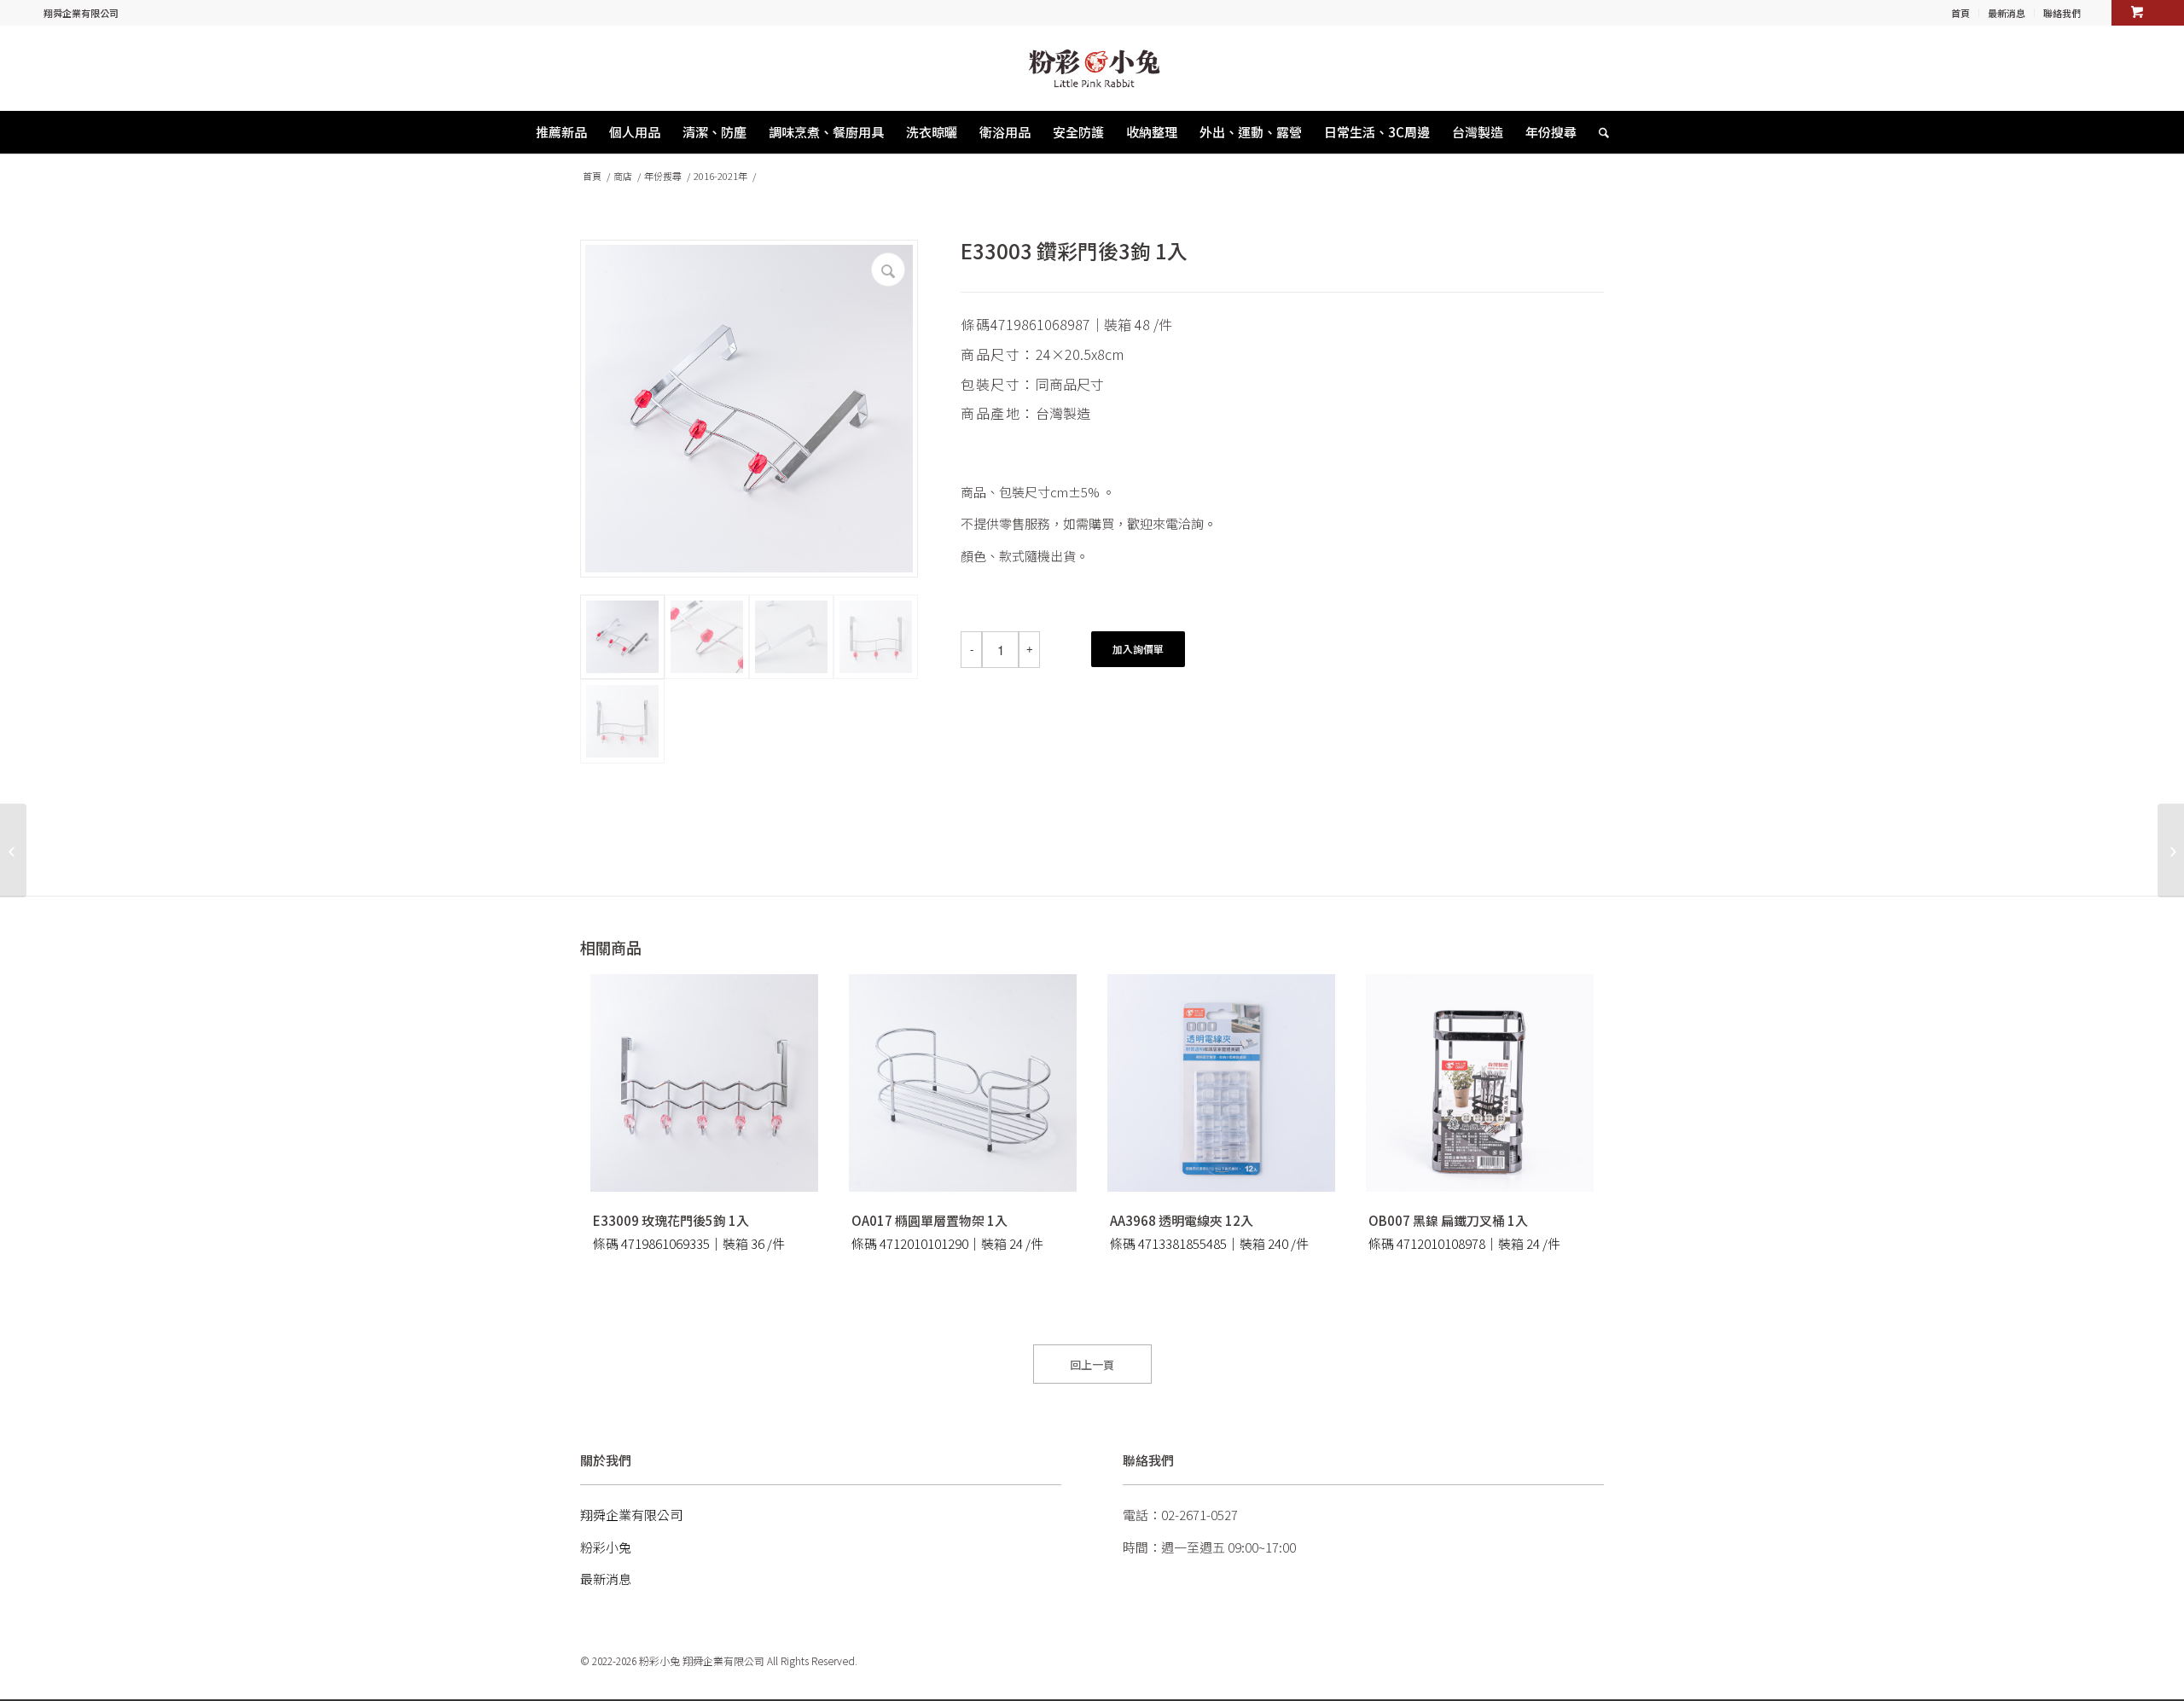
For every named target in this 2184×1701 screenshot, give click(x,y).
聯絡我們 (2062, 13)
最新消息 (2007, 13)
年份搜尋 (663, 176)
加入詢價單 (1138, 649)
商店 (623, 176)
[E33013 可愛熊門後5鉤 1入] (2171, 850)
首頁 (1960, 13)
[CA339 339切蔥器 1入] (13, 850)
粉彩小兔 (606, 1547)
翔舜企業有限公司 (81, 13)
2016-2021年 (720, 176)
